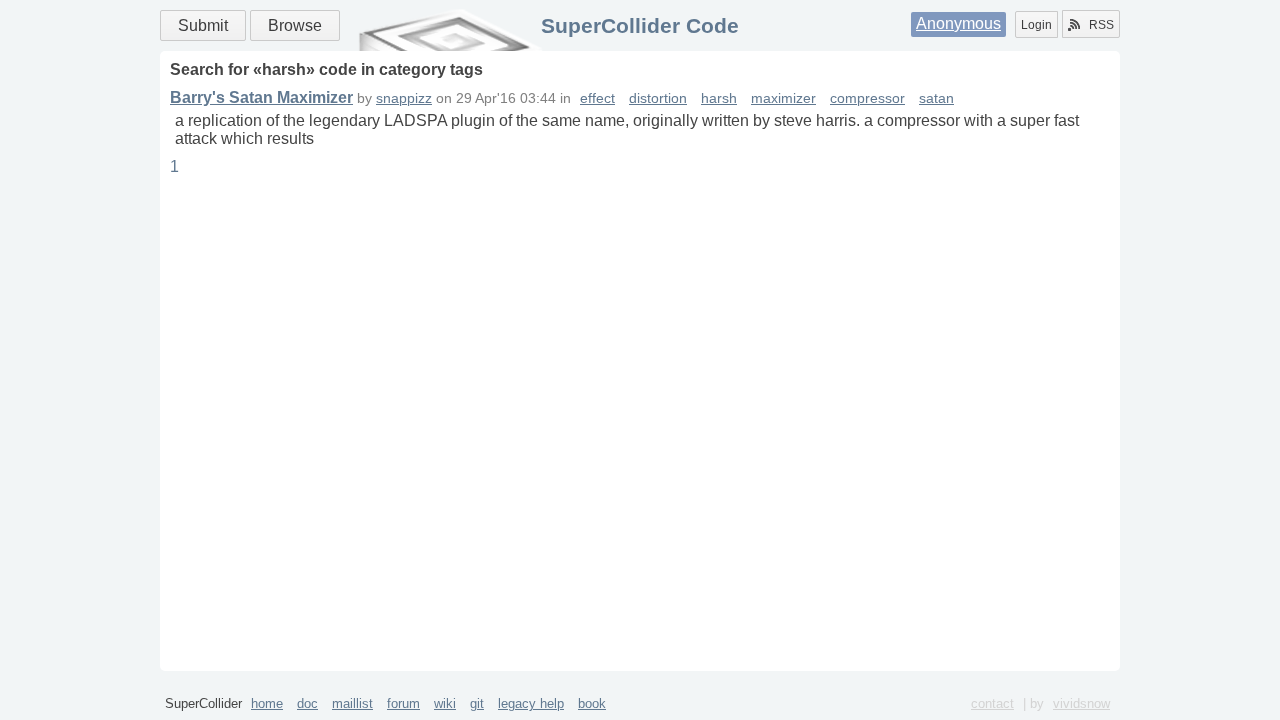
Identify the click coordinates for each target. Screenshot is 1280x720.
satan (936, 98)
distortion (658, 98)
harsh (719, 98)
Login (1036, 25)
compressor (867, 98)
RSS (1101, 25)
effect (597, 98)
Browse (295, 25)
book (592, 703)
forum (403, 703)
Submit (203, 25)
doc (307, 703)
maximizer (783, 98)
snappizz (404, 98)
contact (992, 703)
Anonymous (958, 23)
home (267, 703)
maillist (352, 703)
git (477, 703)
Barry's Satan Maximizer (261, 97)
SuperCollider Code (640, 25)
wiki (445, 703)
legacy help (531, 703)
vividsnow (1081, 703)
